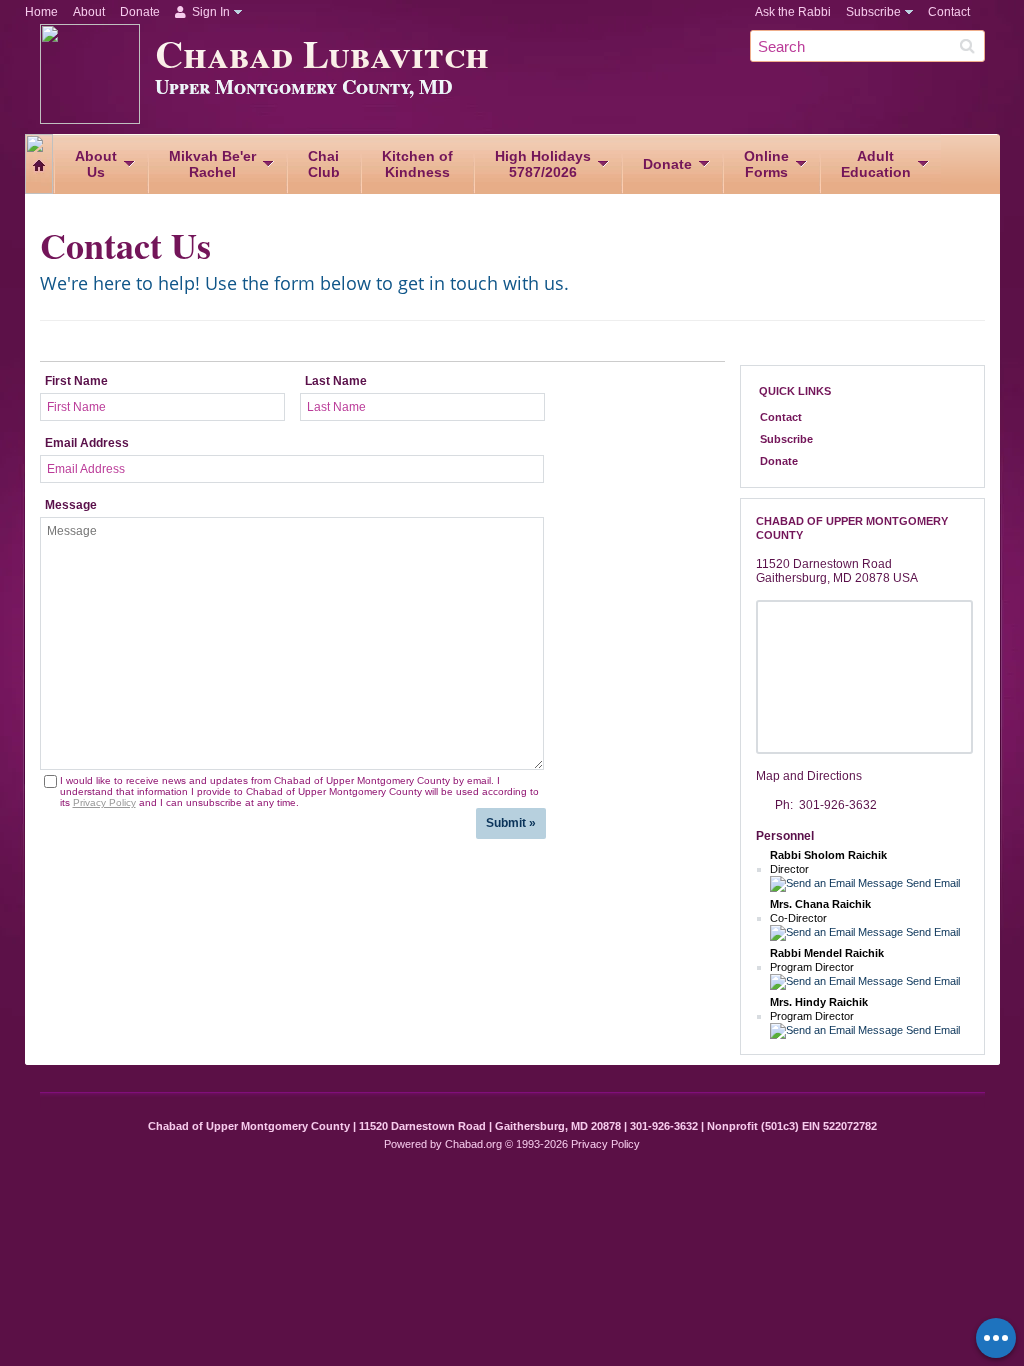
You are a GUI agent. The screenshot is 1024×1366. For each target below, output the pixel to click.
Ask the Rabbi (793, 12)
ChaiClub (324, 164)
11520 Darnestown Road (824, 564)
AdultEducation (876, 164)
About (89, 12)
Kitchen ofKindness (417, 164)
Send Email (931, 883)
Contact (949, 12)
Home (41, 12)
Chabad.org (473, 1144)
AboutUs (96, 164)
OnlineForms (766, 164)
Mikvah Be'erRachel (212, 164)
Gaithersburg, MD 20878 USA (837, 578)
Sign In (209, 12)
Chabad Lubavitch (322, 62)
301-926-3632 (838, 805)
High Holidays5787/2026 (543, 164)
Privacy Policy (104, 802)
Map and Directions (809, 776)
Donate (140, 12)
